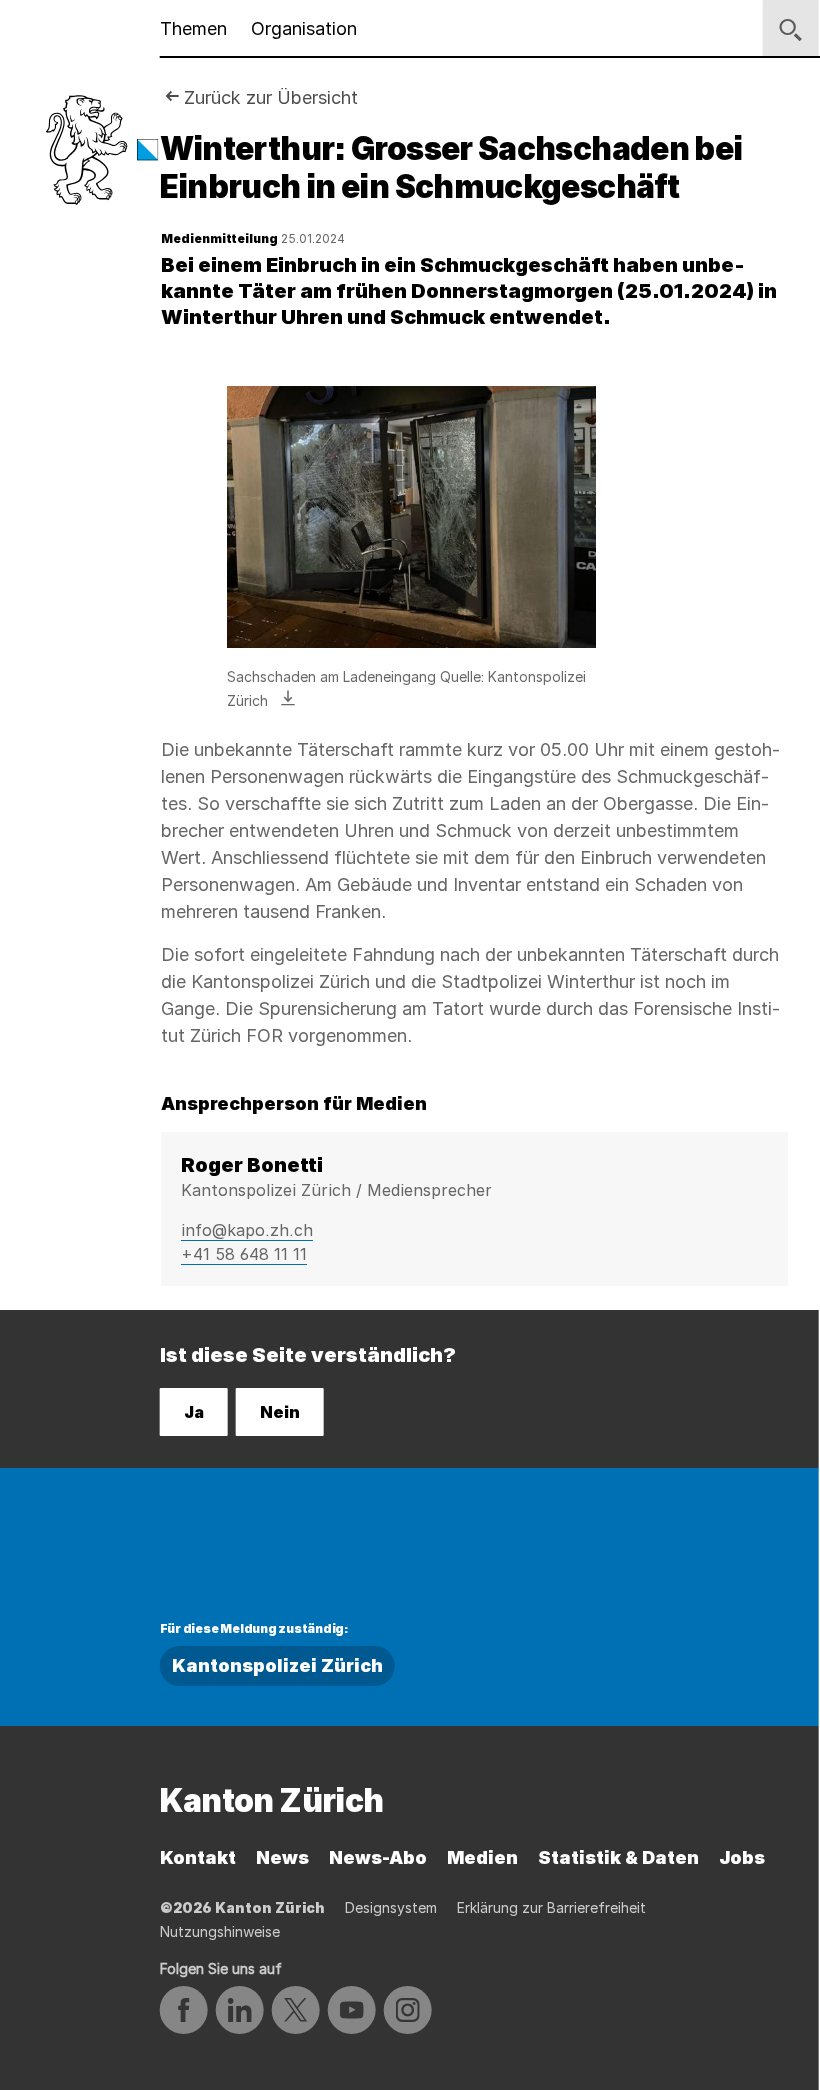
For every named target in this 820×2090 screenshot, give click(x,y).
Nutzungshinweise (220, 1931)
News (282, 1857)
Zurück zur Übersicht (271, 97)
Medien (482, 1857)
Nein (280, 1412)
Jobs (742, 1857)
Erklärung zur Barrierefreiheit (551, 1907)
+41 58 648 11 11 (244, 1254)
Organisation (304, 28)
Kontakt (198, 1857)
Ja (194, 1412)
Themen (193, 28)
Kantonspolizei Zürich (277, 1665)
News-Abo (378, 1857)
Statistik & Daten (618, 1857)
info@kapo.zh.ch (247, 1230)
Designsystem (391, 1907)
